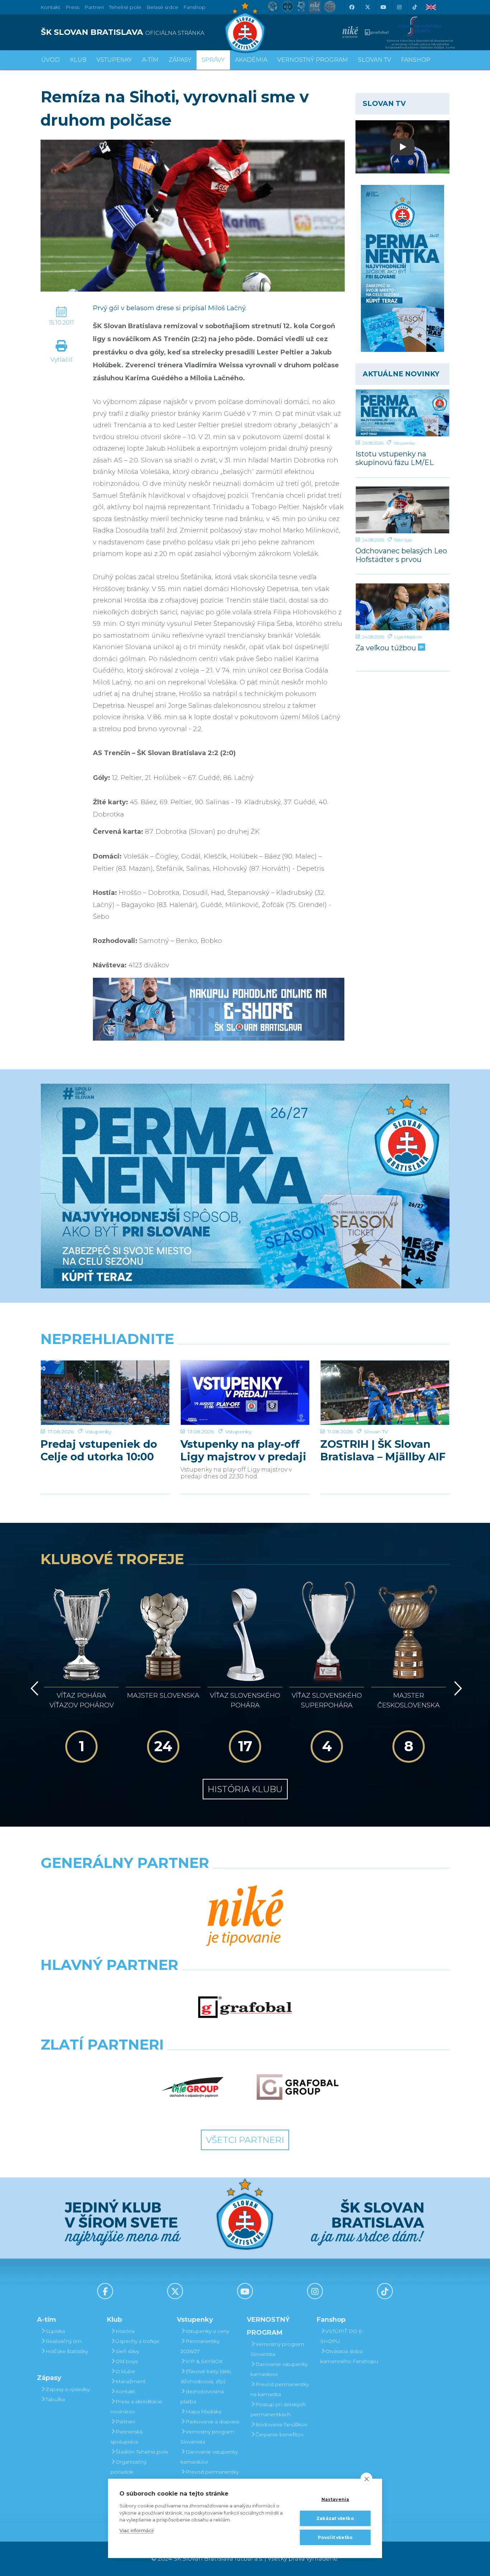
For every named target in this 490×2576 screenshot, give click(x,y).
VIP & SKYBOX (204, 2361)
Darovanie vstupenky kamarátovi (209, 2457)
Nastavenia (335, 2499)
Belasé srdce (162, 7)
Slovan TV (376, 1432)
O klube (125, 2371)
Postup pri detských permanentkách (278, 2409)
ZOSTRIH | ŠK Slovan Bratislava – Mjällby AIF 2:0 (383, 1450)
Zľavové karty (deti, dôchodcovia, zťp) (206, 2376)
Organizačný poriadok (128, 2467)
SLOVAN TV (374, 60)
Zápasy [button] (180, 60)
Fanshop (194, 7)
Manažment (131, 2381)
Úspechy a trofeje (137, 2341)
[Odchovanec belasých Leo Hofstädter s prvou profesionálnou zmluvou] (403, 510)
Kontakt (125, 2391)
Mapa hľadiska (203, 2412)
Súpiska (55, 2331)
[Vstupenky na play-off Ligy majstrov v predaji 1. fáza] (245, 1393)
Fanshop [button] (416, 60)
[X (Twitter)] (367, 7)
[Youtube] (383, 7)
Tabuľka (55, 2399)
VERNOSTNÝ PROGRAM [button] (313, 60)
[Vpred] (457, 1688)
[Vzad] (33, 1688)
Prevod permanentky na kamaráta (210, 2477)
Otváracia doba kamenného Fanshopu (349, 2356)
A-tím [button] (150, 60)
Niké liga (403, 540)
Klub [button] (78, 60)
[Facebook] (352, 7)
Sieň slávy (127, 2351)
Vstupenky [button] (114, 60)
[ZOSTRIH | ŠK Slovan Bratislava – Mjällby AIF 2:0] (385, 1393)
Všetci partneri (245, 2140)
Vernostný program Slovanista (207, 2437)
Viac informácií (136, 2530)
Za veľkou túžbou (387, 648)
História (125, 2331)
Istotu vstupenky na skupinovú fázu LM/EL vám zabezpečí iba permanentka (395, 458)
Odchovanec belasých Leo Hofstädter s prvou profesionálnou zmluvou (401, 555)
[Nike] (245, 1916)
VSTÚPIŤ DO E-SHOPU (342, 2336)
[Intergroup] (193, 2087)
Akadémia (251, 60)
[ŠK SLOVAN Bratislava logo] (245, 27)
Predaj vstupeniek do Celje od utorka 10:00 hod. (99, 1450)
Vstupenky (404, 443)
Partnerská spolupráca (126, 2437)
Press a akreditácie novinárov (136, 2407)
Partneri (125, 2422)
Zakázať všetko (335, 2518)
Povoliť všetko (335, 2537)
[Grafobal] (245, 2007)
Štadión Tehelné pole (142, 2452)
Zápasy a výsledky (68, 2389)
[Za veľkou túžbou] (403, 607)
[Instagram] (399, 7)
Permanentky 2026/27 (200, 2346)
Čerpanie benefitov (279, 2435)
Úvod (51, 60)
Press (72, 7)
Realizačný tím (63, 2341)
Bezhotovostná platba (202, 2396)
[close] (366, 2479)
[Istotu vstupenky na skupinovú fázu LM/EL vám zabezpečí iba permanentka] (403, 413)
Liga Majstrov (408, 637)
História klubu (245, 1789)
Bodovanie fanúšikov (281, 2424)
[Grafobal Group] (298, 2087)
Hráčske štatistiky (67, 2351)
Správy (213, 60)
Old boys (127, 2361)
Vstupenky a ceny (207, 2331)
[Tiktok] (415, 7)
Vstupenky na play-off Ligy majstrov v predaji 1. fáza (243, 1450)
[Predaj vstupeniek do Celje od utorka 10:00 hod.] (105, 1393)
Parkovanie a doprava (212, 2422)
